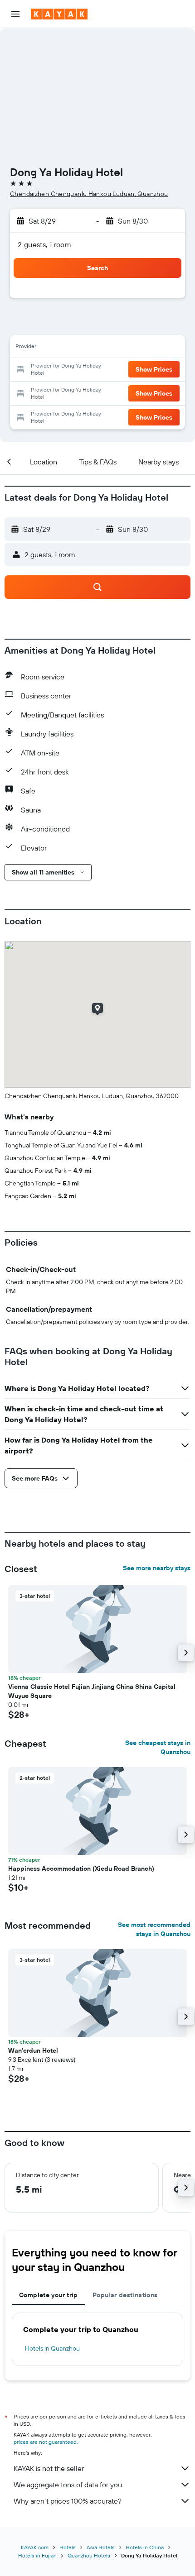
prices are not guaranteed (45, 2442)
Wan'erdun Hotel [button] (33, 2050)
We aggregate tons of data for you (68, 2485)
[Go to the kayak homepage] (59, 14)
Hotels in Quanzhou (52, 2348)
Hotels (68, 2547)
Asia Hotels (101, 2547)
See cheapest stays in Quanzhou (158, 1747)
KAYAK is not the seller (49, 2468)
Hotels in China (145, 2547)
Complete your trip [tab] (49, 2295)
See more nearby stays (157, 1568)
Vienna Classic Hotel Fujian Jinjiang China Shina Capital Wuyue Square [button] (92, 1691)
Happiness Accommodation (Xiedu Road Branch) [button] (81, 1869)
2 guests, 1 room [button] (44, 244)
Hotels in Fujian (37, 2555)
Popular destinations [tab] (125, 2295)
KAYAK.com (35, 2547)
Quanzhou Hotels (89, 2555)
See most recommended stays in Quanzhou (154, 1929)
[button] (15, 14)
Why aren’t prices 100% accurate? (68, 2501)
